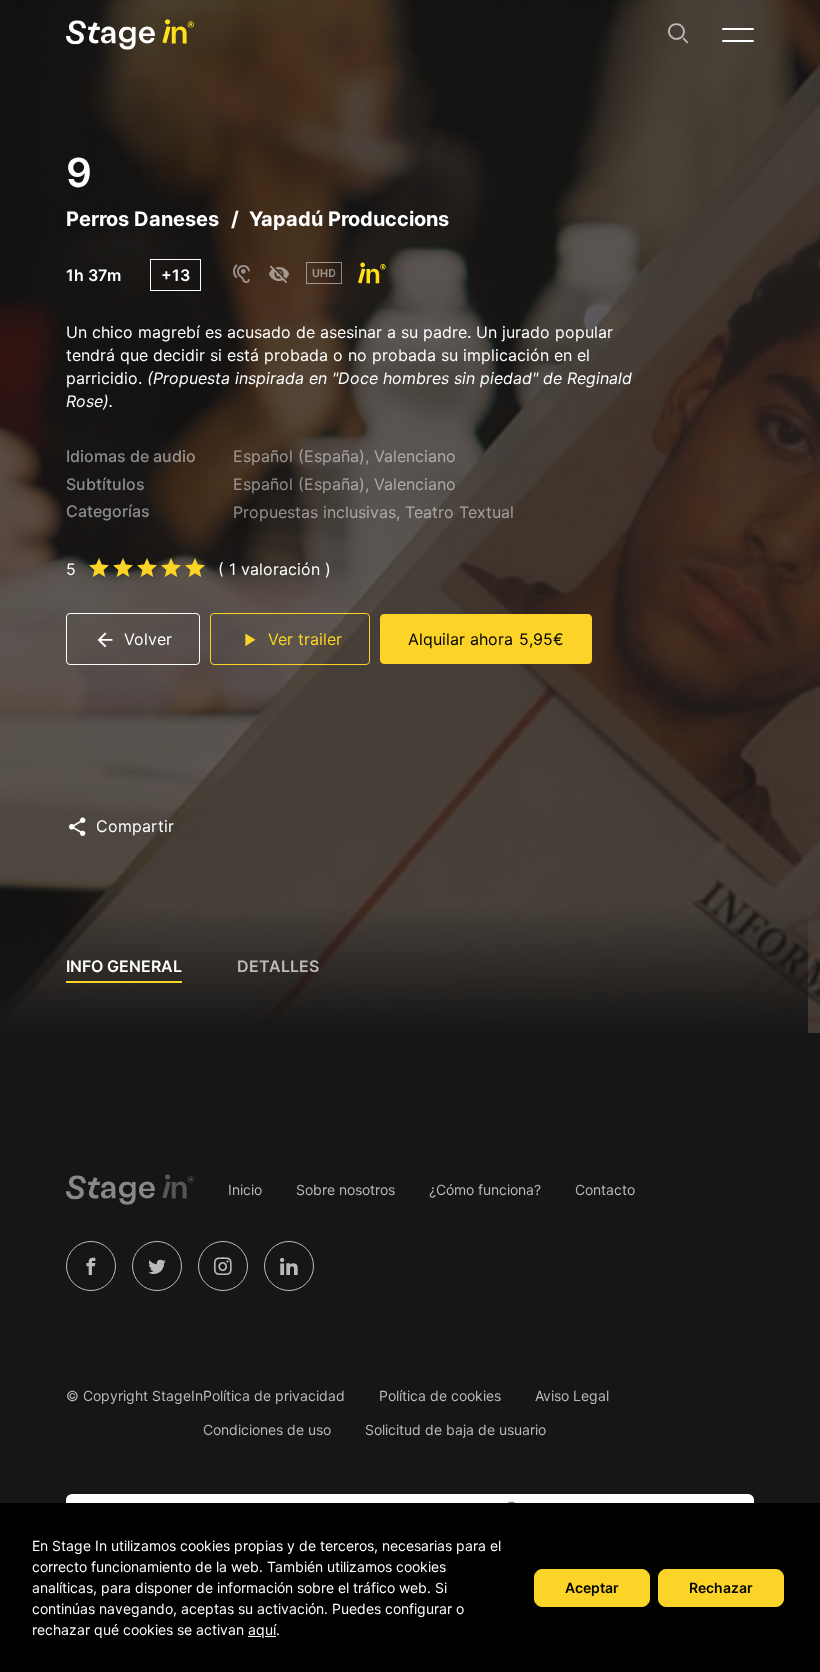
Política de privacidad (274, 1395)
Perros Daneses (142, 219)
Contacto (605, 1189)
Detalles (278, 967)
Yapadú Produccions (349, 219)
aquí (262, 1629)
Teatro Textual (459, 512)
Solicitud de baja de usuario (455, 1429)
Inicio (245, 1189)
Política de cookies (440, 1395)
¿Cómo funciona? (485, 1189)
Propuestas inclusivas (314, 512)
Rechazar (721, 1587)
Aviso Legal (572, 1395)
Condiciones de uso (267, 1429)
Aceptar (592, 1587)
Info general (124, 967)
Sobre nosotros (345, 1189)
